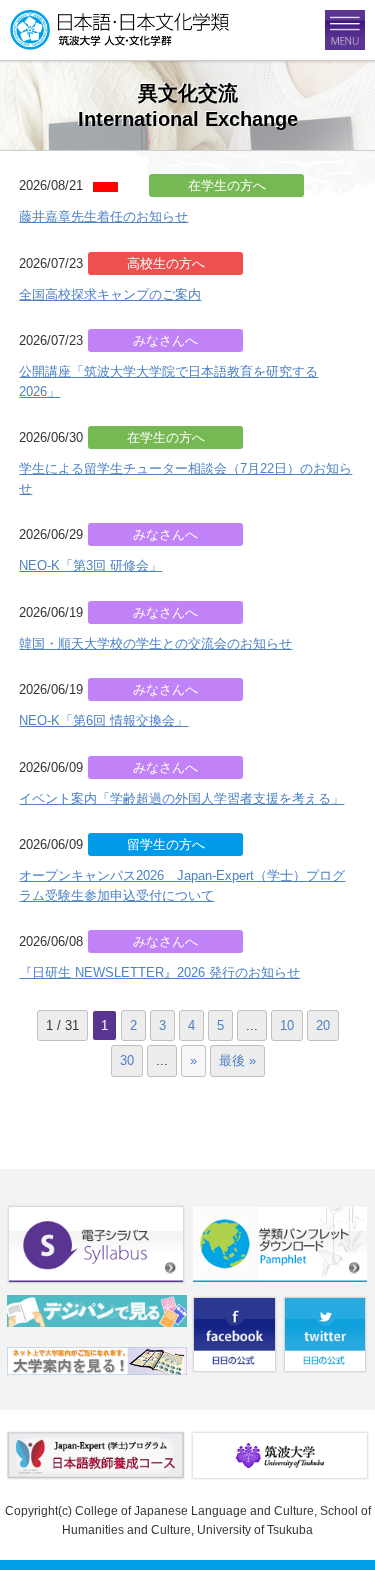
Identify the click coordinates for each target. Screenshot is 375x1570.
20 (323, 1025)
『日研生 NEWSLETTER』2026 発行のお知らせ (159, 972)
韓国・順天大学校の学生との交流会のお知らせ (155, 643)
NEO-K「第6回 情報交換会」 (103, 720)
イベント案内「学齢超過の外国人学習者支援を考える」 (181, 798)
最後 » (237, 1060)
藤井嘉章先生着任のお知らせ (103, 216)
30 (127, 1060)
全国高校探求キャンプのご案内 (110, 294)
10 (287, 1025)
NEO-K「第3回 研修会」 (90, 565)
